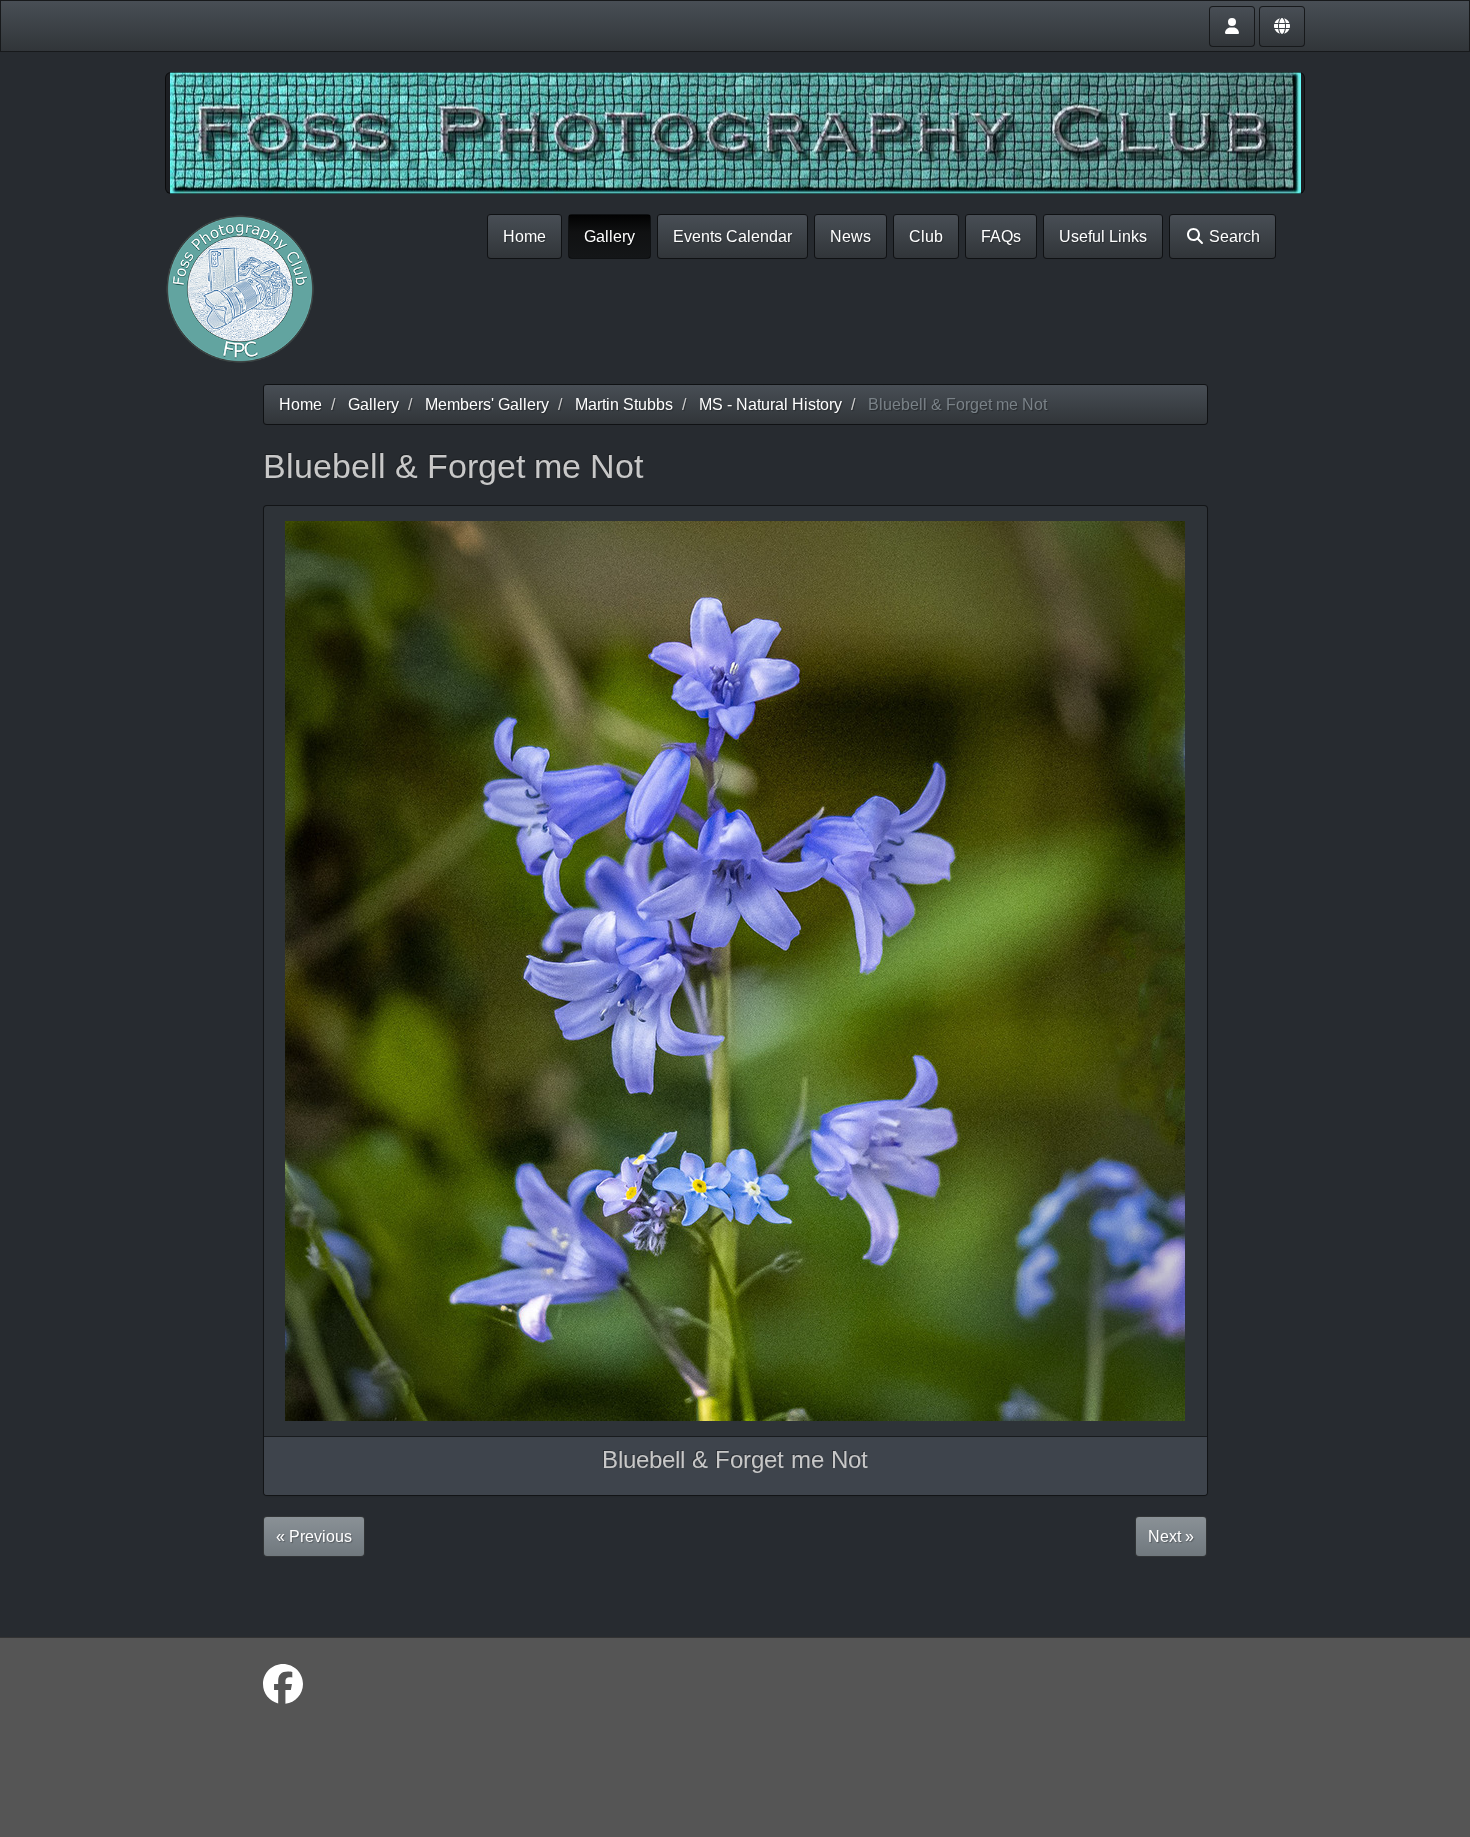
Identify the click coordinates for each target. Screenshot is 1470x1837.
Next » (1171, 1536)
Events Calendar (732, 236)
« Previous (314, 1536)
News (850, 236)
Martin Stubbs (624, 404)
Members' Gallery (487, 404)
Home (524, 236)
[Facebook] (283, 1685)
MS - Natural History (770, 404)
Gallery (609, 236)
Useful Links (1103, 236)
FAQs (1001, 236)
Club (926, 236)
